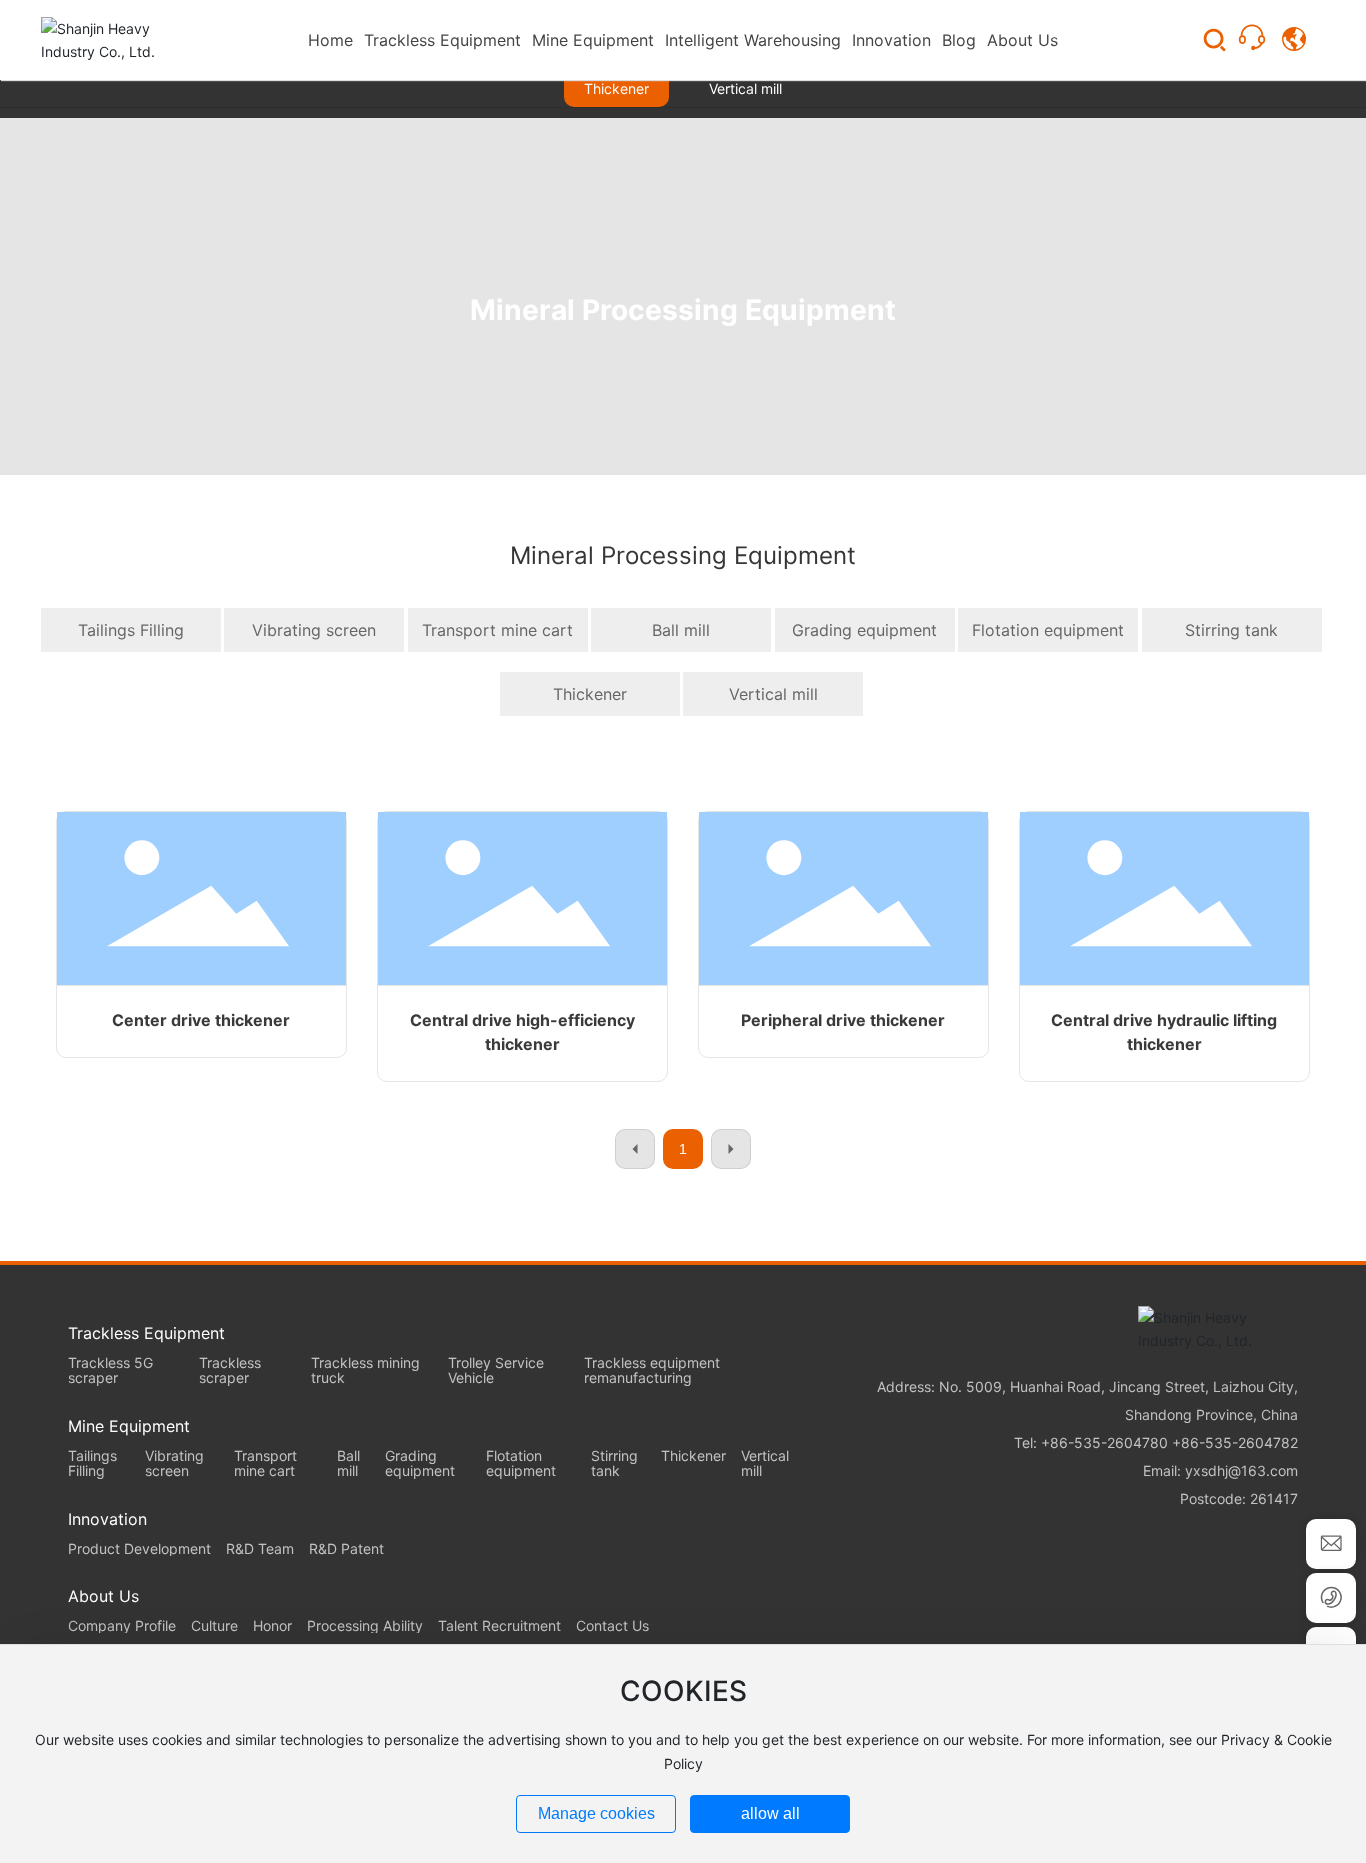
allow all (770, 1813)
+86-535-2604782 (1235, 1442)
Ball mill (681, 630)
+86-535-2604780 (1104, 1442)
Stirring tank (1231, 630)
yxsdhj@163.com (1241, 1470)
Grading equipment (864, 630)
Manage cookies (596, 1813)
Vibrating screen (314, 630)
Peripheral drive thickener (843, 1020)
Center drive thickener (201, 1020)
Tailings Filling (131, 630)
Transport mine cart (497, 630)
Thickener (616, 88)
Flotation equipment (1048, 630)
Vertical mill (745, 88)
